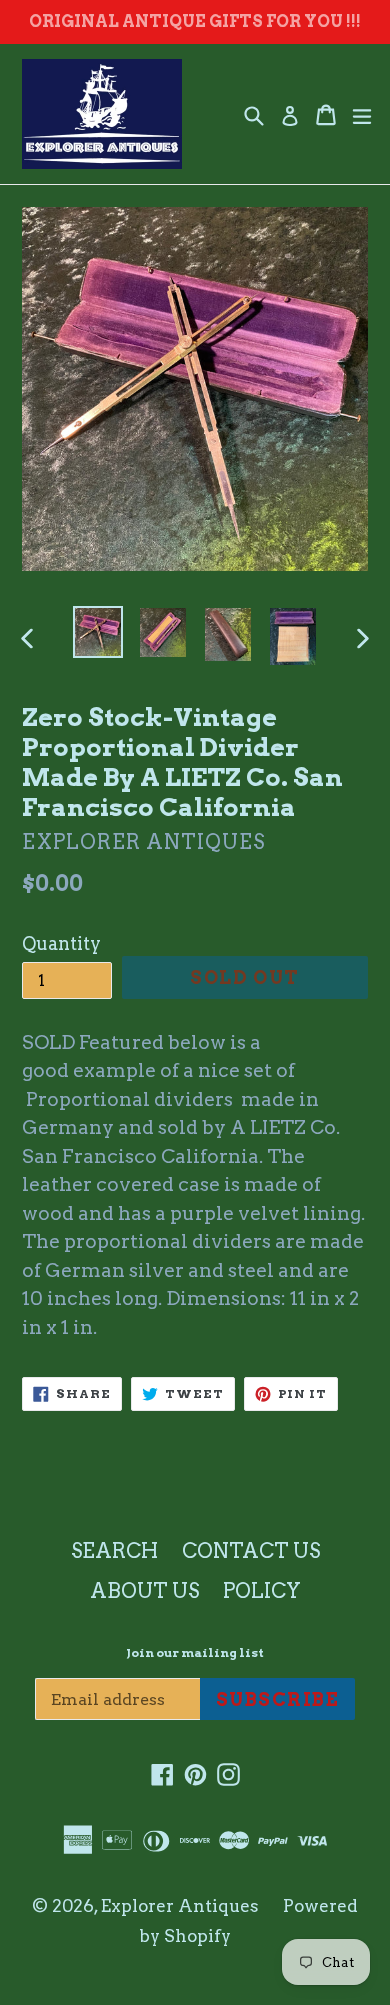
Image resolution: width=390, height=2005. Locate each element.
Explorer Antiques (180, 1906)
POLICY (262, 1591)
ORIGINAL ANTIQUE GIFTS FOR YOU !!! (195, 21)
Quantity (61, 943)
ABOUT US (144, 1591)
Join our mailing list (195, 1653)
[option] (97, 632)
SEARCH (114, 1551)
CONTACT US (251, 1551)
